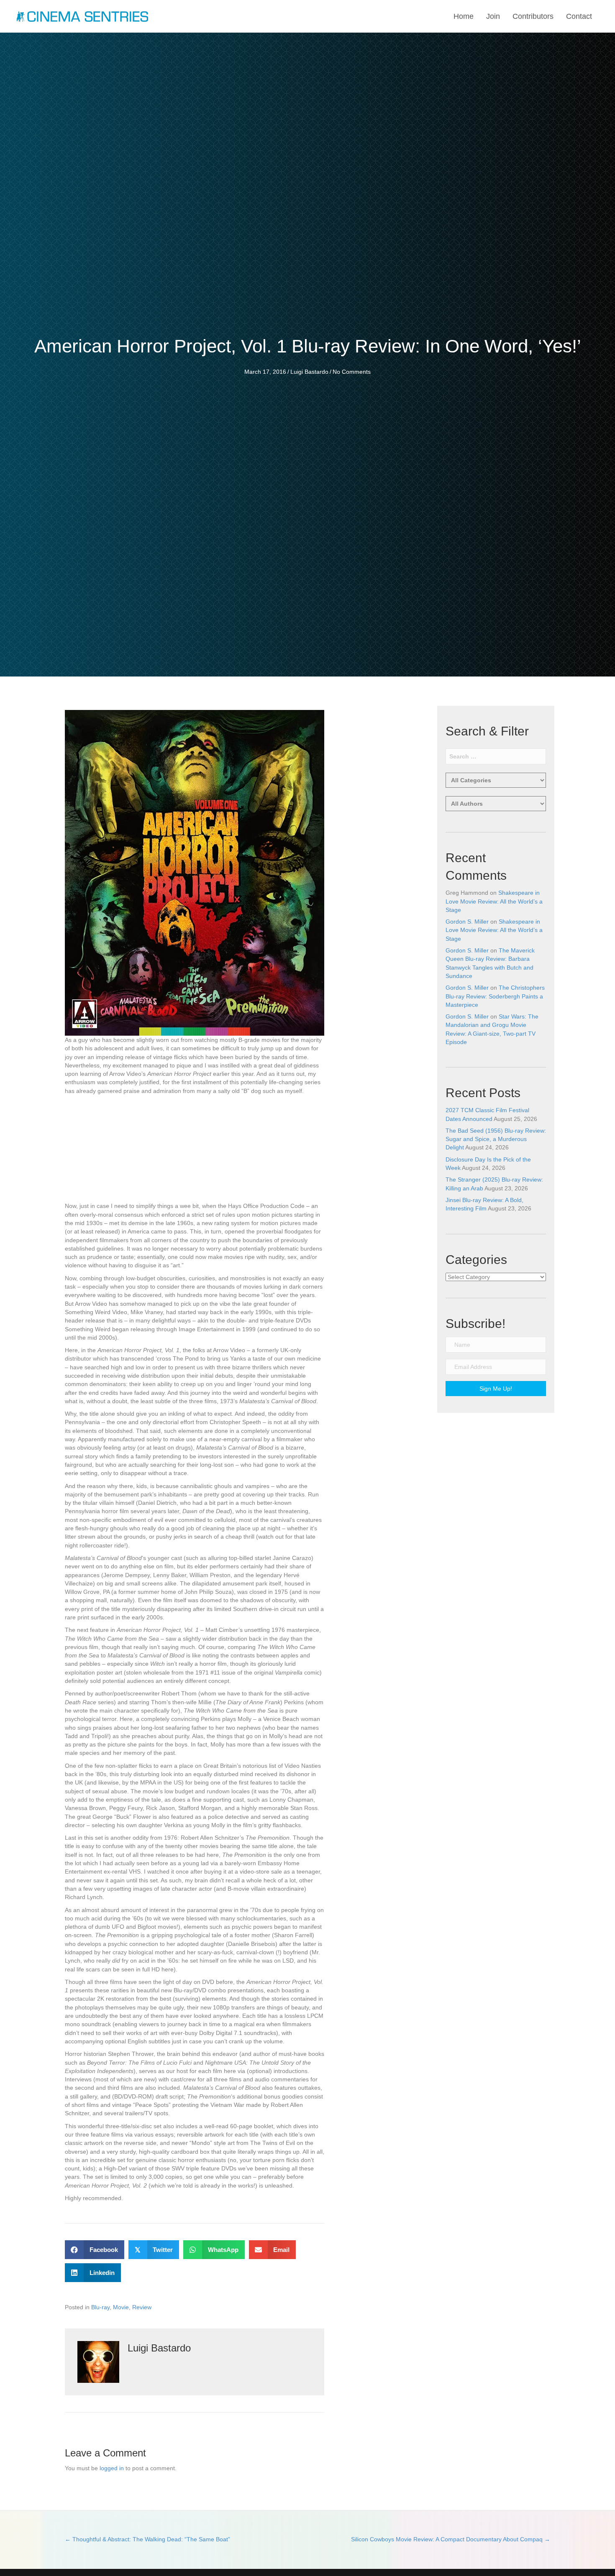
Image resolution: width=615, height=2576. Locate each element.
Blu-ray (100, 2307)
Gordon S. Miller (467, 922)
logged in (112, 2468)
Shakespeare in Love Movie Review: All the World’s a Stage (494, 901)
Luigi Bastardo (309, 372)
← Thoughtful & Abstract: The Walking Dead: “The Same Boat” (147, 2539)
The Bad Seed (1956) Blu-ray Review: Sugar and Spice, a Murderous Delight (496, 1139)
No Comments (352, 372)
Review (142, 2307)
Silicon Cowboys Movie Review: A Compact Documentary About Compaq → (451, 2539)
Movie (121, 2307)
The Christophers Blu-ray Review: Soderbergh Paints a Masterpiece (495, 996)
